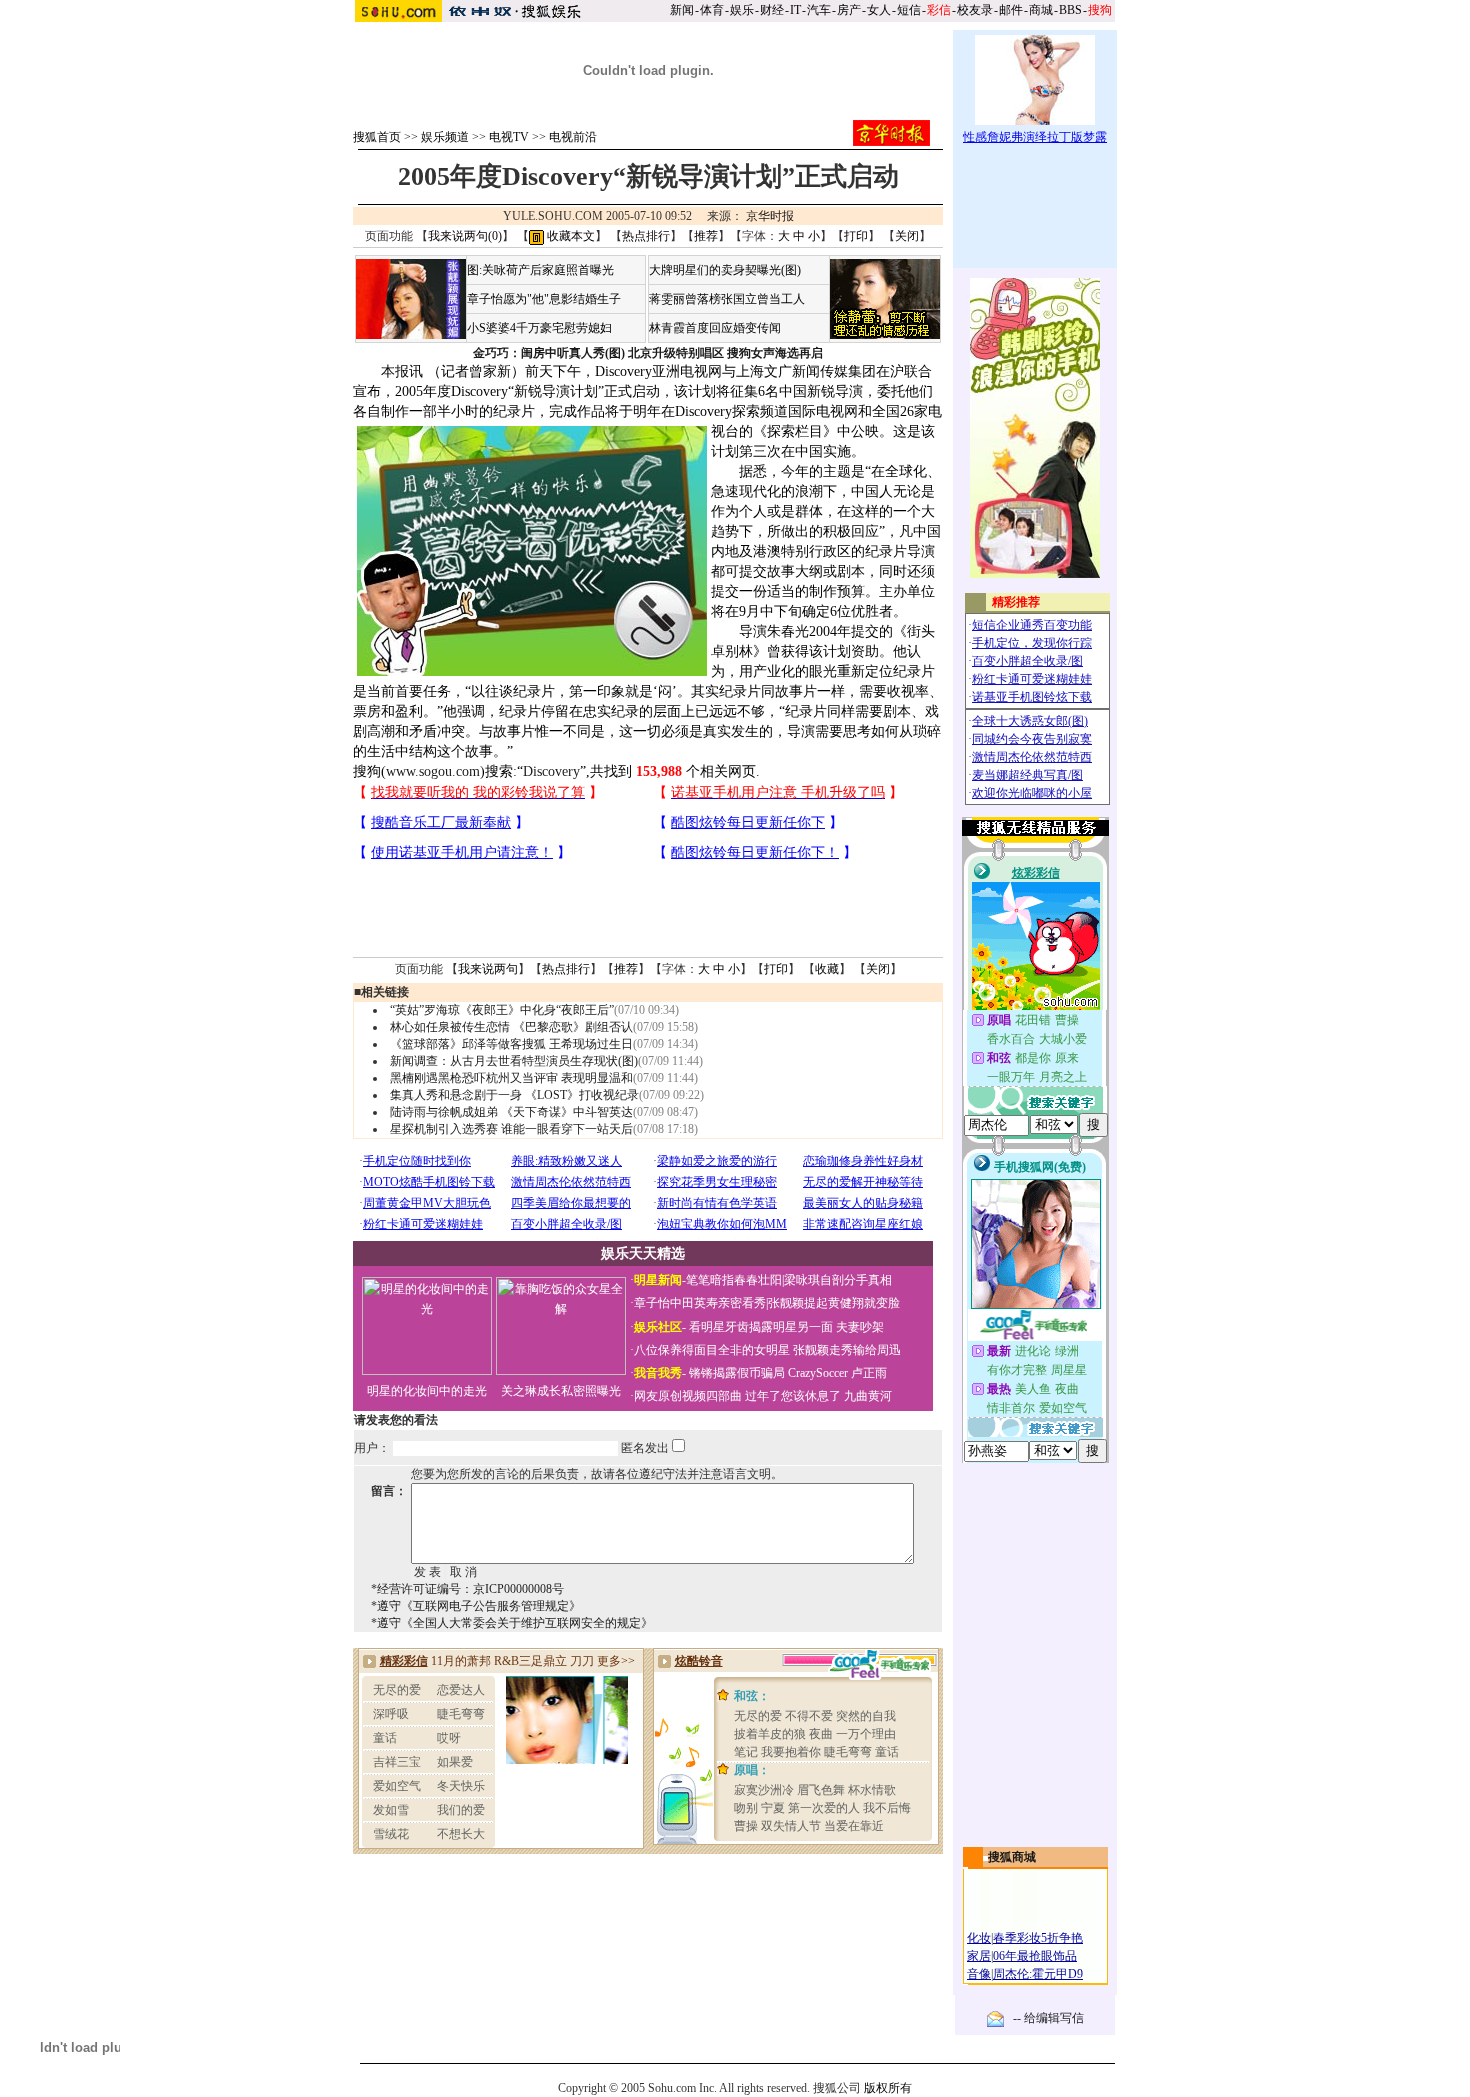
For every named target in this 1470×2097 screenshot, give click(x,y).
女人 (879, 10)
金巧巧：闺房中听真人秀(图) (549, 353)
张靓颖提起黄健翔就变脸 (834, 1303)
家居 (979, 1956)
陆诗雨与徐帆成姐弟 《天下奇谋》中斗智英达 (511, 1112)
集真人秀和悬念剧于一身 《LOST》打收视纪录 (514, 1095)
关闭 (907, 236)
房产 (849, 10)
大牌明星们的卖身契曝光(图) (725, 270)
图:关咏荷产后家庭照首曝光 (540, 270)
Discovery (551, 771)
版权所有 (888, 2088)
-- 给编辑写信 (1048, 2018)
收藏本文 (569, 236)
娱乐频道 (445, 137)
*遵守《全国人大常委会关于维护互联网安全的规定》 (512, 1623)
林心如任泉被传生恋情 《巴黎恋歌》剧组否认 (511, 1027)
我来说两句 (488, 969)
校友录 (975, 10)
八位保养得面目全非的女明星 (712, 1350)
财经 (772, 10)
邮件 (1011, 10)
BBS (1070, 10)
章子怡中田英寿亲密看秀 (700, 1303)
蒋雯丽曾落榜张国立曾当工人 (727, 299)
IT (795, 10)
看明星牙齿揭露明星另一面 (759, 1327)
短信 (909, 10)
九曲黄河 (868, 1396)
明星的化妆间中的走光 (427, 1391)
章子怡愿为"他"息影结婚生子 (544, 299)
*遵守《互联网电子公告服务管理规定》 (476, 1606)
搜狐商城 (1012, 1857)
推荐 (706, 236)
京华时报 (770, 216)
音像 (979, 1974)
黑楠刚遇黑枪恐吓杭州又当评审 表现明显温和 (511, 1078)
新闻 (682, 10)
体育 (712, 10)
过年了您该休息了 (793, 1396)
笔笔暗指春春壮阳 (734, 1280)
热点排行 (646, 236)
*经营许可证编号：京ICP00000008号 (467, 1589)
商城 (1041, 10)
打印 (856, 236)
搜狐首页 (377, 137)
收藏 (827, 969)
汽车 (819, 10)
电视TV (509, 137)
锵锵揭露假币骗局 (737, 1373)
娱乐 (742, 10)
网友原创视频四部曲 (688, 1396)
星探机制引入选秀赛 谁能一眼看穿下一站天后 (511, 1129)
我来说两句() (465, 236)
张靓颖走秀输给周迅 (847, 1350)
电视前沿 (573, 137)
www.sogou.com (433, 771)
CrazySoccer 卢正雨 (837, 1373)
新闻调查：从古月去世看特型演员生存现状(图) (514, 1061)
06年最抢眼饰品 (1035, 1956)
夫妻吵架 (860, 1327)
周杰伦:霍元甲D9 (1038, 1974)
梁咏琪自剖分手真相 (838, 1280)
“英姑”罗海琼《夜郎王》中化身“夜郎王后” (502, 1010)
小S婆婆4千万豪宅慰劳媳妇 (539, 328)
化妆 (979, 1938)
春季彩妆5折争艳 (1038, 1938)
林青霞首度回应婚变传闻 (715, 328)
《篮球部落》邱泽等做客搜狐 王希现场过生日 (511, 1044)
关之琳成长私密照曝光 (561, 1391)
